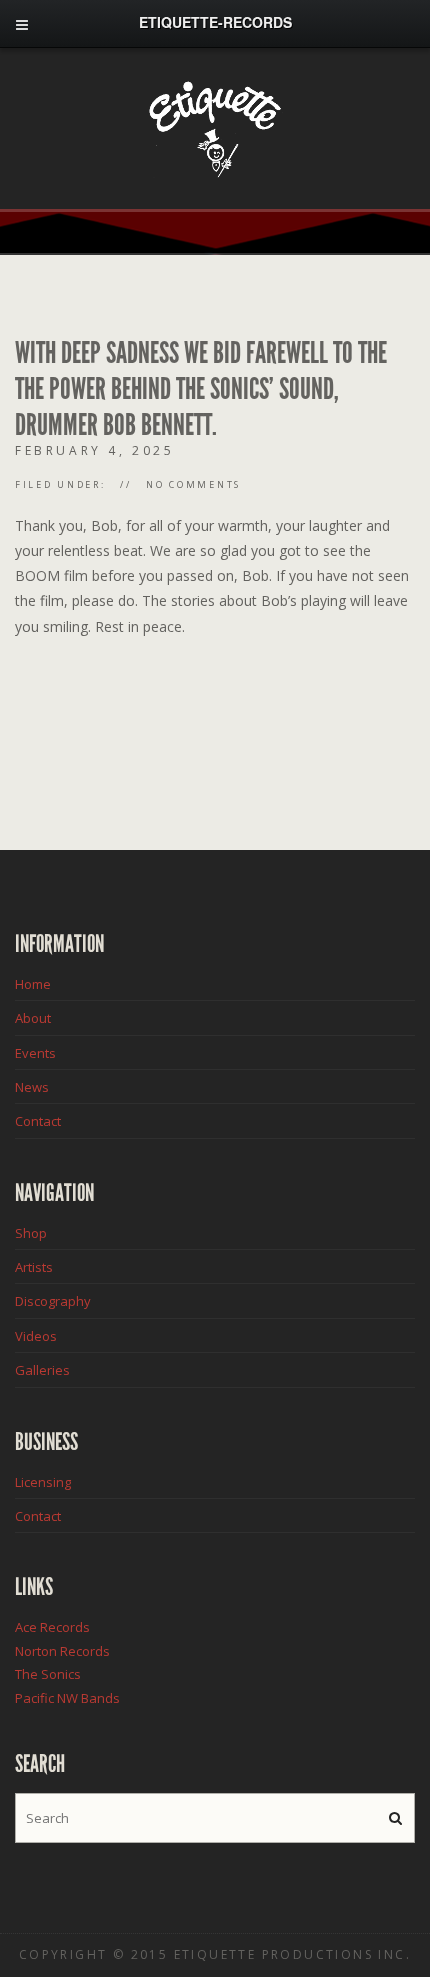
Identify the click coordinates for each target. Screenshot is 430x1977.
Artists (34, 1267)
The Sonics (48, 1674)
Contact (38, 1121)
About (33, 1018)
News (32, 1087)
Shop (31, 1233)
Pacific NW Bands (67, 1698)
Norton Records (62, 1651)
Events (35, 1053)
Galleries (42, 1370)
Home (33, 984)
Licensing (43, 1482)
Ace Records (52, 1627)
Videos (36, 1336)
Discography (53, 1301)
